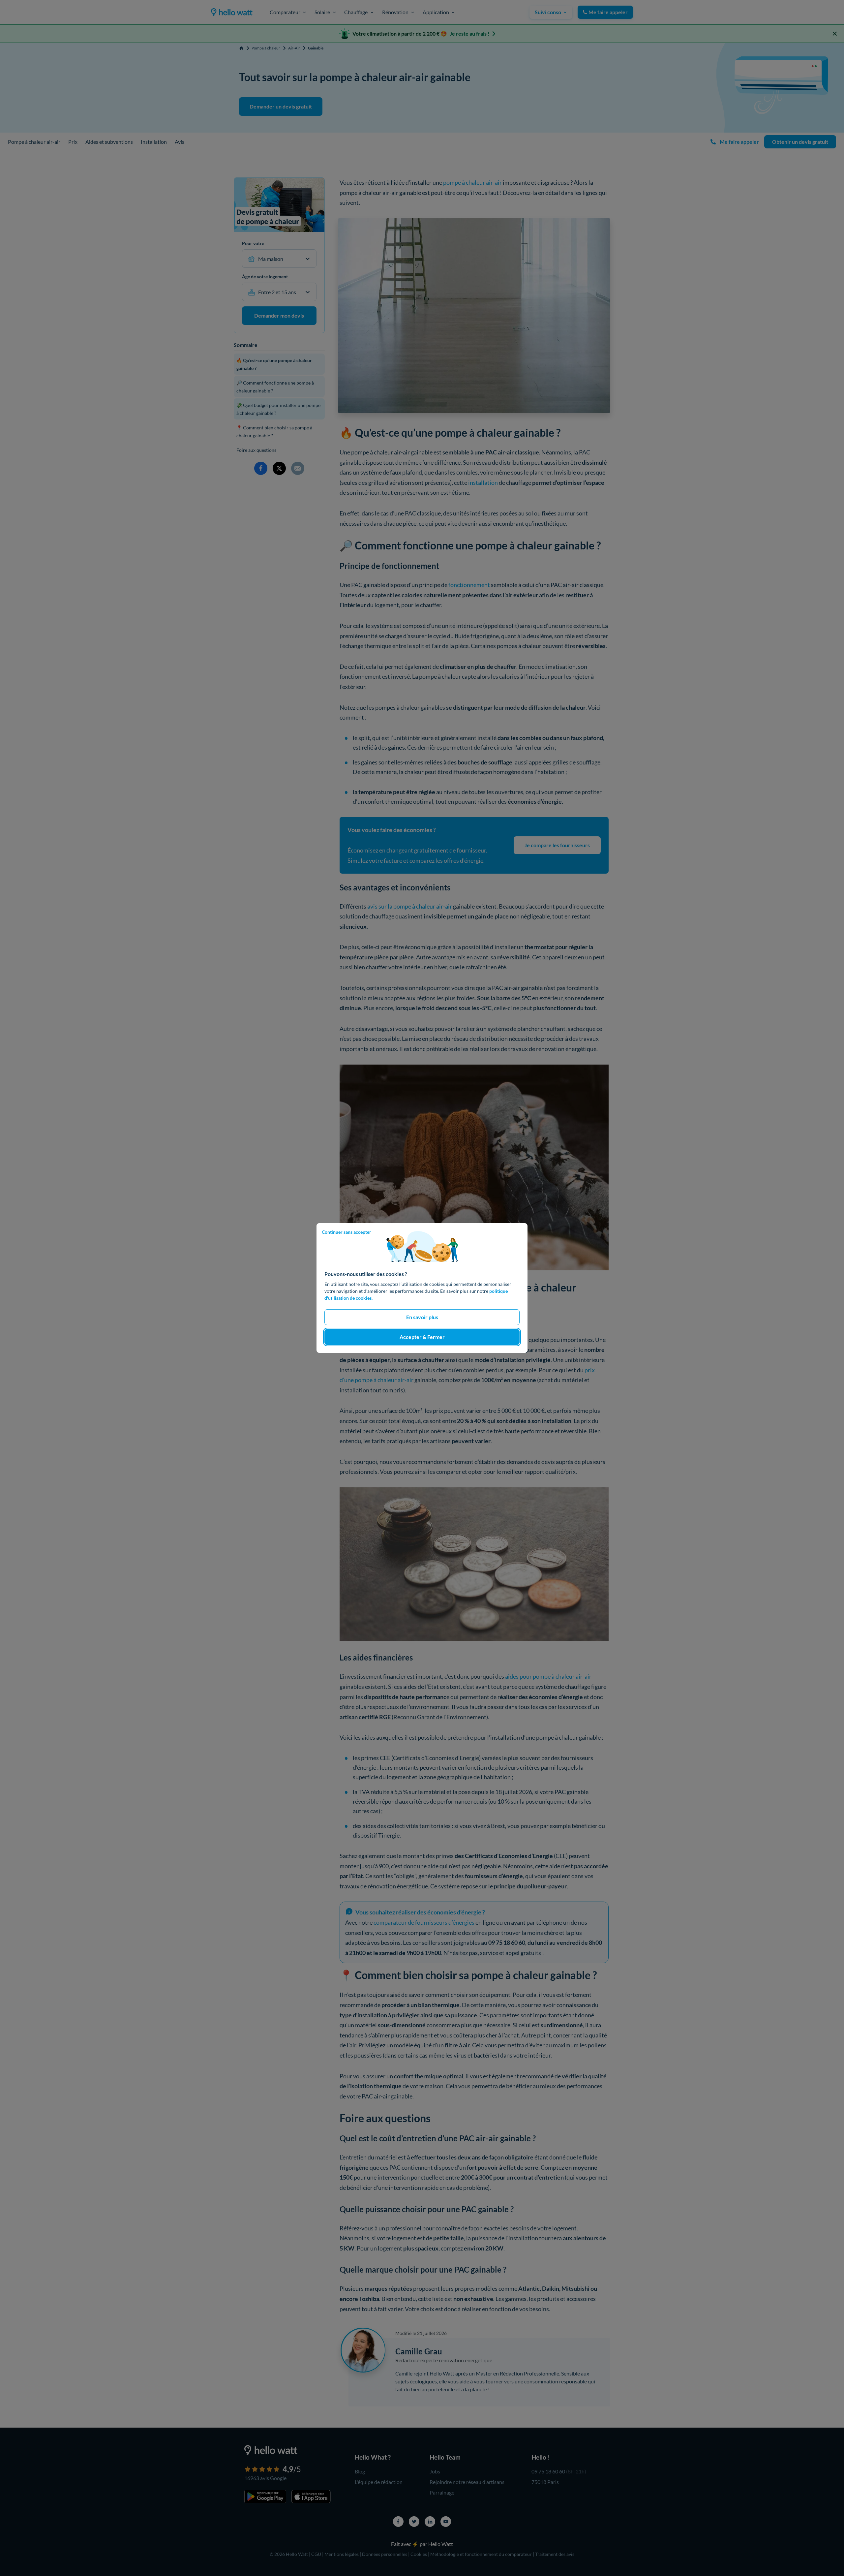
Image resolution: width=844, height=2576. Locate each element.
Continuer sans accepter (347, 1232)
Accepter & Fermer (422, 1337)
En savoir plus (422, 1317)
